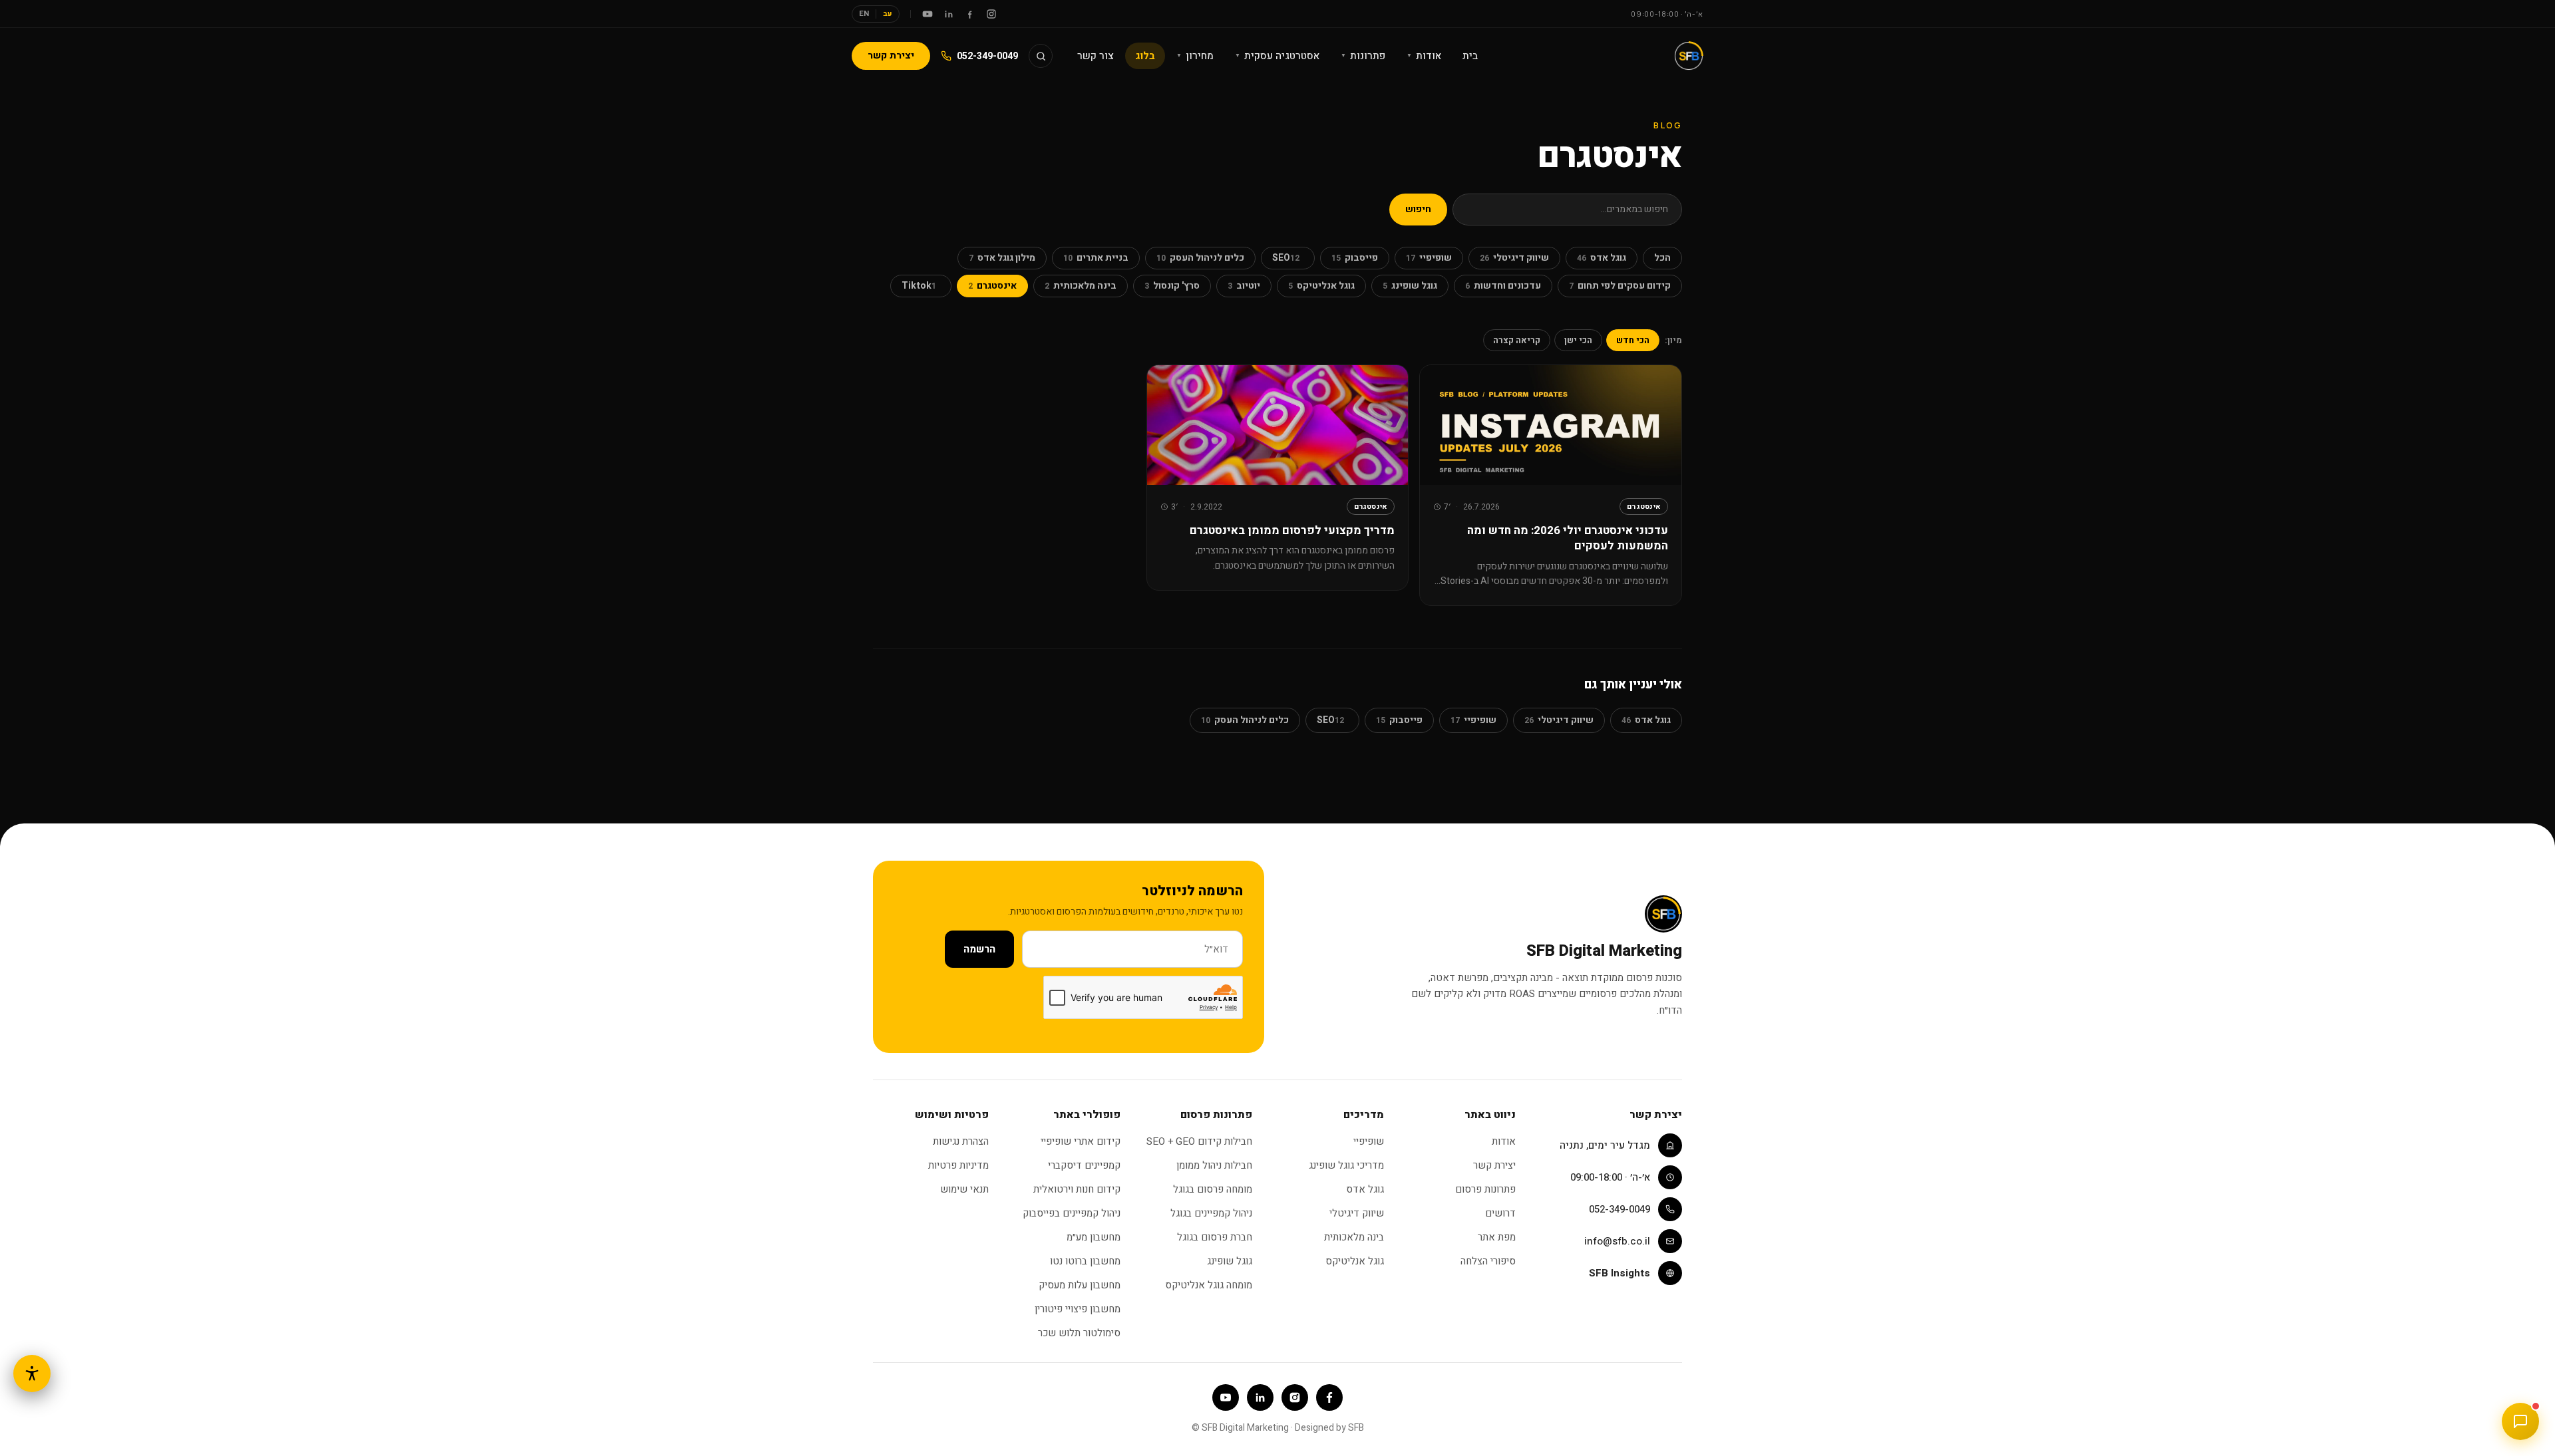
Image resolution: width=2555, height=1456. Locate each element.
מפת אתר (1497, 1237)
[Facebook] (970, 14)
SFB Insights (1619, 1273)
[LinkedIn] (949, 14)
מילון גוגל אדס (1002, 258)
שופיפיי (1429, 258)
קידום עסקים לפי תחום (1620, 286)
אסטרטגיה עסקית (1277, 56)
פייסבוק (1355, 258)
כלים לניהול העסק (1200, 258)
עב (888, 14)
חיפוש (1418, 209)
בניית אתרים (1096, 258)
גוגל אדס (1602, 258)
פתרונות (1363, 56)
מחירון (1195, 56)
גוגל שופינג (1410, 286)
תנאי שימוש (964, 1189)
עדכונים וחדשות (1503, 286)
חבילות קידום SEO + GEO (1199, 1141)
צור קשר (1096, 56)
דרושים (1500, 1213)
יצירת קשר (891, 56)
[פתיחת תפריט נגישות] (32, 1374)
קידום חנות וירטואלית (1077, 1189)
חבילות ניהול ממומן (1214, 1165)
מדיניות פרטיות (958, 1165)
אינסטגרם (992, 286)
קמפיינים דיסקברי (1084, 1165)
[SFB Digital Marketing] (1689, 56)
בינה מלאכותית (1081, 286)
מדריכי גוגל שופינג (1346, 1165)
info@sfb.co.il (1617, 1241)
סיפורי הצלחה (1488, 1261)
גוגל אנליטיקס (1321, 286)
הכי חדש (1633, 340)
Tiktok (919, 286)
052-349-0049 (987, 56)
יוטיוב (1244, 286)
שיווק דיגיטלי (1514, 258)
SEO (1286, 258)
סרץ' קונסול (1172, 286)
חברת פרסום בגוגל (1215, 1237)
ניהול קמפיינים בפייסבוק (1072, 1213)
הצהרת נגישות (961, 1141)
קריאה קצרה (1517, 340)
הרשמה (979, 949)
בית (1470, 56)
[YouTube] (928, 14)
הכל (1662, 258)
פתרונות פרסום (1485, 1189)
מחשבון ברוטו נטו (1085, 1261)
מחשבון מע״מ (1094, 1237)
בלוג (1145, 56)
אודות (1424, 56)
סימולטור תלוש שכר (1079, 1333)
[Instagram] (991, 14)
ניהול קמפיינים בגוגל (1211, 1213)
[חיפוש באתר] (1041, 56)
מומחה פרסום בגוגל (1213, 1189)
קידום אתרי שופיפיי (1081, 1141)
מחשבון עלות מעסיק (1080, 1285)
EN (864, 14)
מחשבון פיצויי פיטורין (1078, 1309)
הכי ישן (1578, 340)
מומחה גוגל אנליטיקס (1209, 1285)
